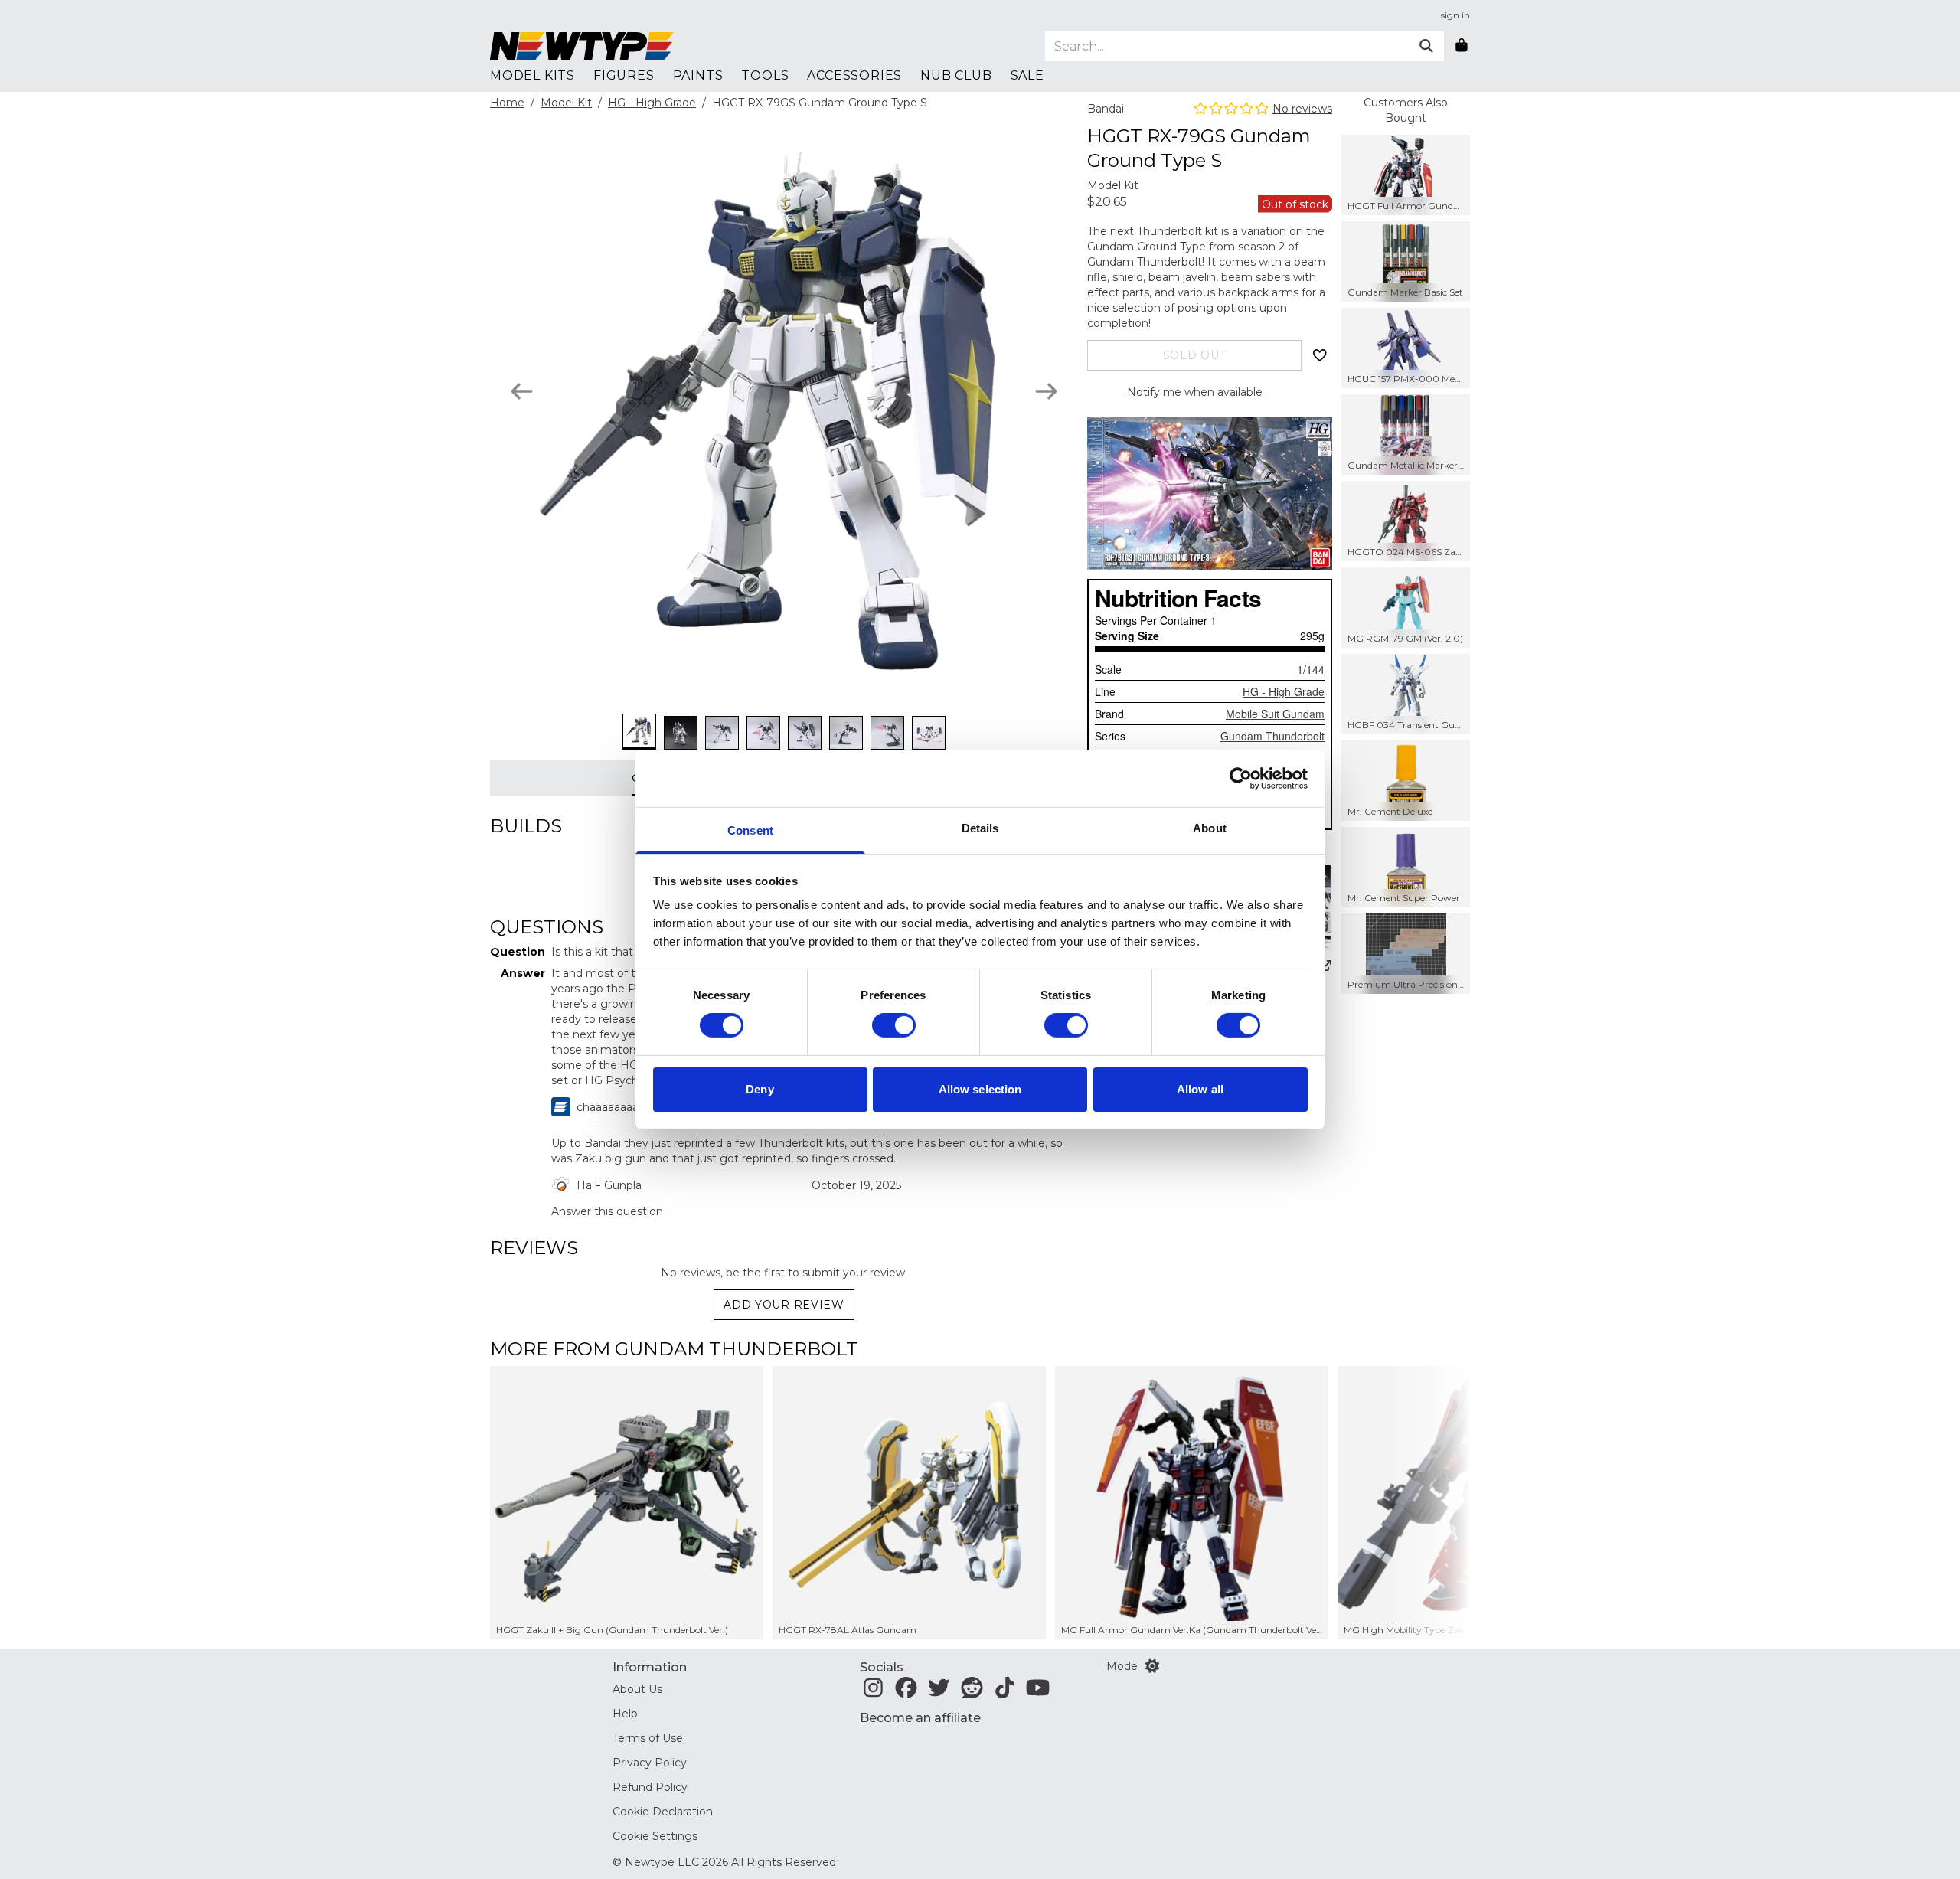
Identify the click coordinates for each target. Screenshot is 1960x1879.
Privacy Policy (650, 1763)
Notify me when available (1195, 392)
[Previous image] (522, 391)
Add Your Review (784, 1305)
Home (507, 103)
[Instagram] (873, 1692)
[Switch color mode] (1152, 1666)
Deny (759, 1089)
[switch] (894, 1025)
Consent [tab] (750, 830)
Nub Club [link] (956, 75)
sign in (1455, 15)
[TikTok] (1005, 1692)
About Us (637, 1689)
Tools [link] (765, 75)
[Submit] (1426, 46)
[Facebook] (906, 1692)
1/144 (1311, 669)
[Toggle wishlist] (1320, 355)
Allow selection (980, 1089)
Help (625, 1714)
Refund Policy (650, 1787)
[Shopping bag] (1462, 46)
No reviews (1302, 109)
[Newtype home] (582, 46)
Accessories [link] (854, 75)
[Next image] (1046, 391)
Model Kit (566, 103)
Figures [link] (624, 75)
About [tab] (1210, 828)
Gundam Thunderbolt (1272, 736)
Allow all (1200, 1089)
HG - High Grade (652, 103)
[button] (1425, 1503)
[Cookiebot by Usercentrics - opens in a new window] (1241, 778)
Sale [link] (1027, 75)
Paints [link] (698, 75)
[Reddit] (972, 1692)
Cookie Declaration (663, 1812)
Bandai (1106, 109)
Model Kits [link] (532, 75)
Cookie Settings (655, 1836)
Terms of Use (648, 1738)
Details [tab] (980, 828)
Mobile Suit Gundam (1275, 714)
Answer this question (607, 1211)
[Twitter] (939, 1692)
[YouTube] (1038, 1692)
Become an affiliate (920, 1718)
